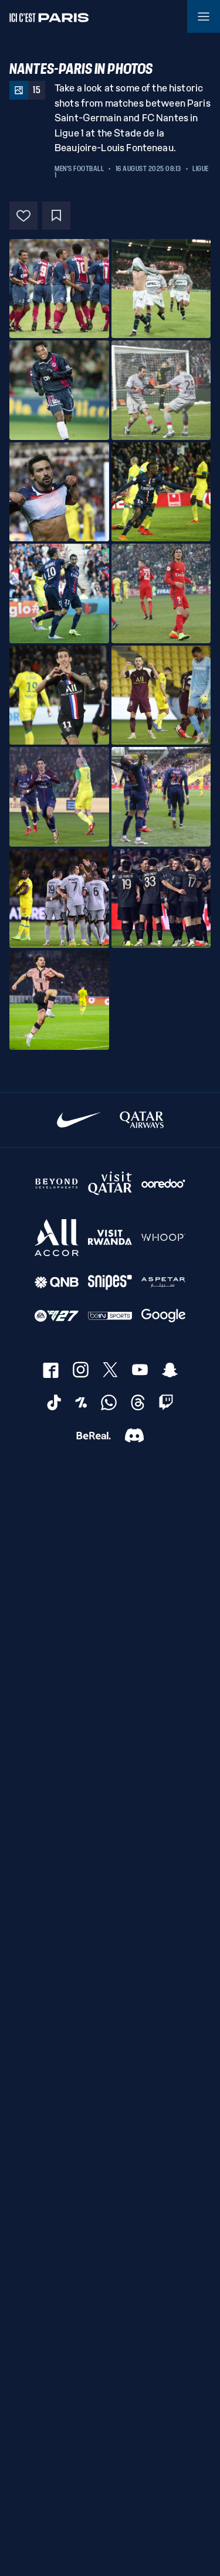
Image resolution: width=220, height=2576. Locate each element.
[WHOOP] (163, 1238)
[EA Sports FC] (57, 1316)
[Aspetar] (163, 1283)
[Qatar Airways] (142, 1120)
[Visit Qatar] (110, 1183)
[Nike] (79, 1120)
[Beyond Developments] (57, 1183)
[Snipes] (110, 1283)
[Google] (163, 1316)
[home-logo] (49, 16)
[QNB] (57, 1283)
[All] (57, 1238)
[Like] (23, 216)
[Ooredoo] (163, 1183)
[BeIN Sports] (110, 1316)
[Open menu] (204, 16)
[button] (59, 289)
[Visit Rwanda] (110, 1238)
